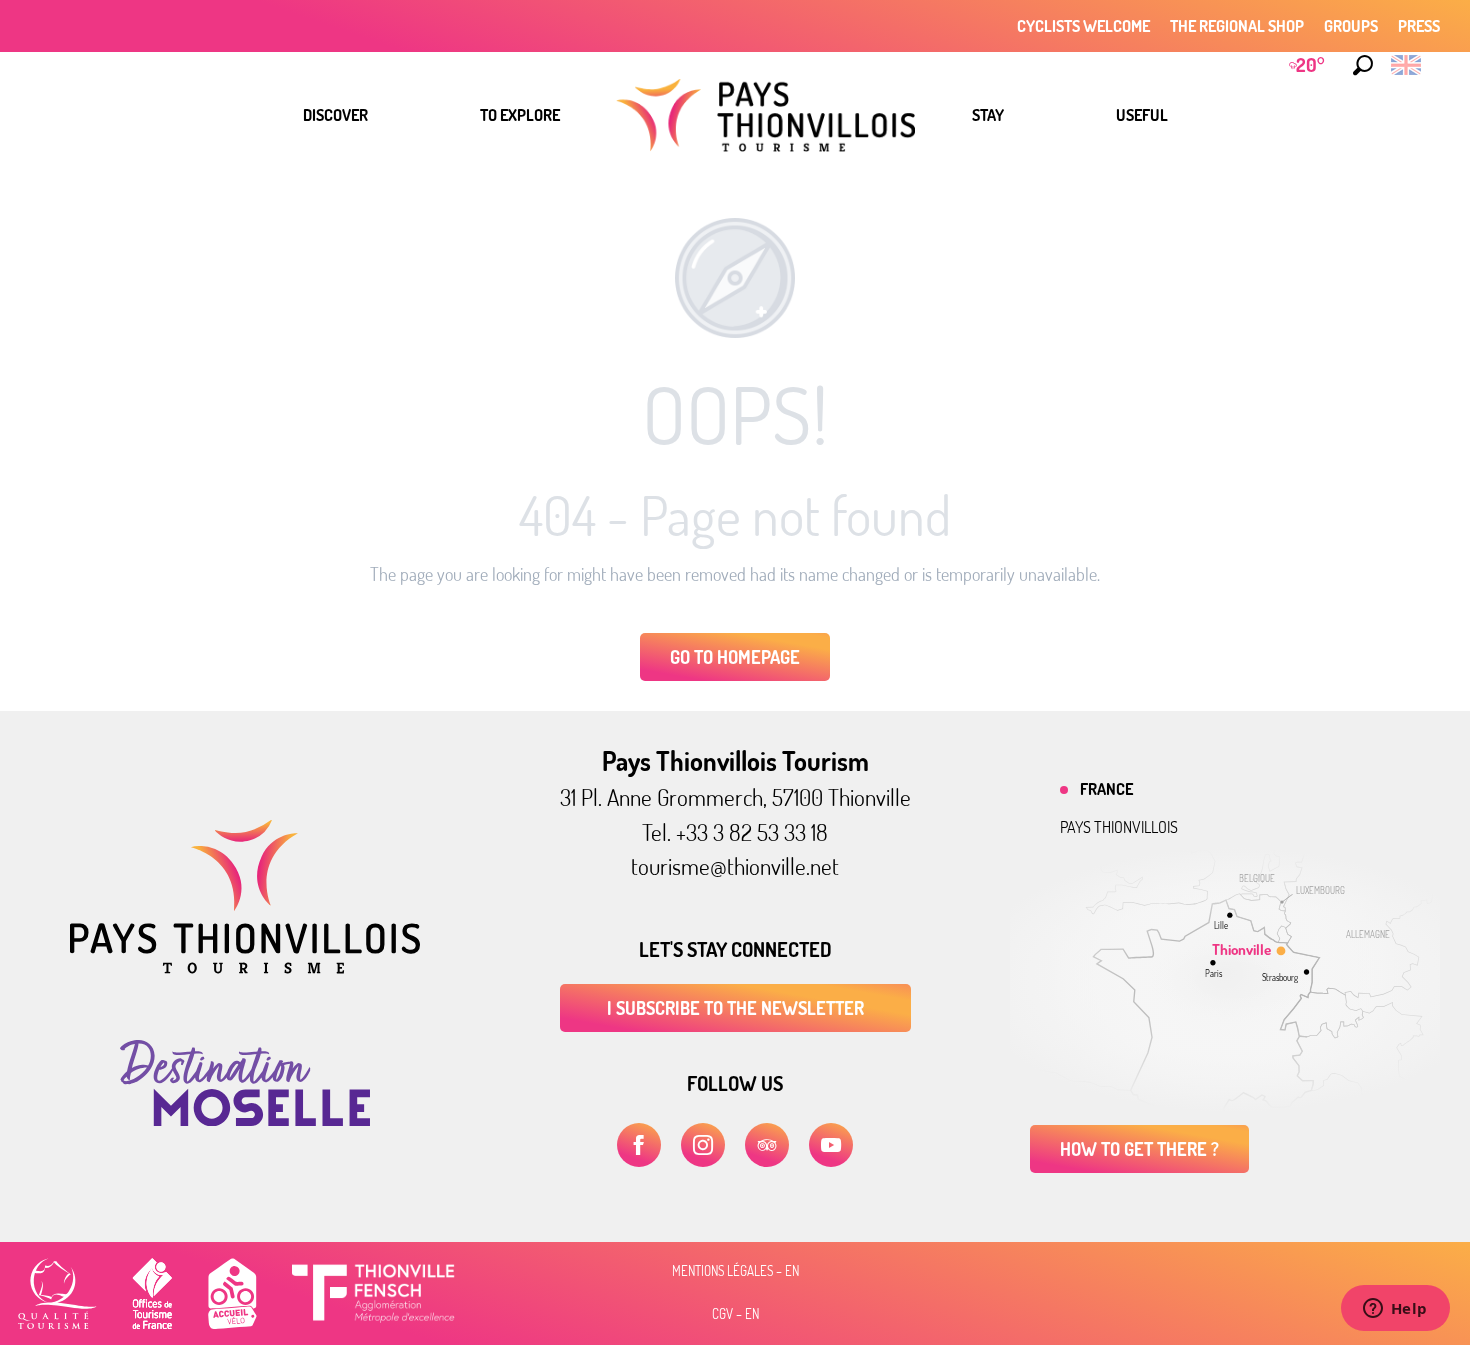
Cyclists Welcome (1083, 26)
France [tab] (1106, 789)
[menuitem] (335, 115)
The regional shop (1237, 26)
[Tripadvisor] (767, 1145)
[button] (1363, 65)
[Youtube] (831, 1145)
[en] (1407, 65)
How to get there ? (1139, 1149)
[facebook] (639, 1145)
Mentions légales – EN (735, 1271)
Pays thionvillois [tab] (1119, 827)
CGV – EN (735, 1314)
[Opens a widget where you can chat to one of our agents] (1395, 1310)
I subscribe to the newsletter (735, 1008)
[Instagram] (703, 1145)
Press (1419, 26)
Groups (1351, 26)
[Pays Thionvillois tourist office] (245, 968)
